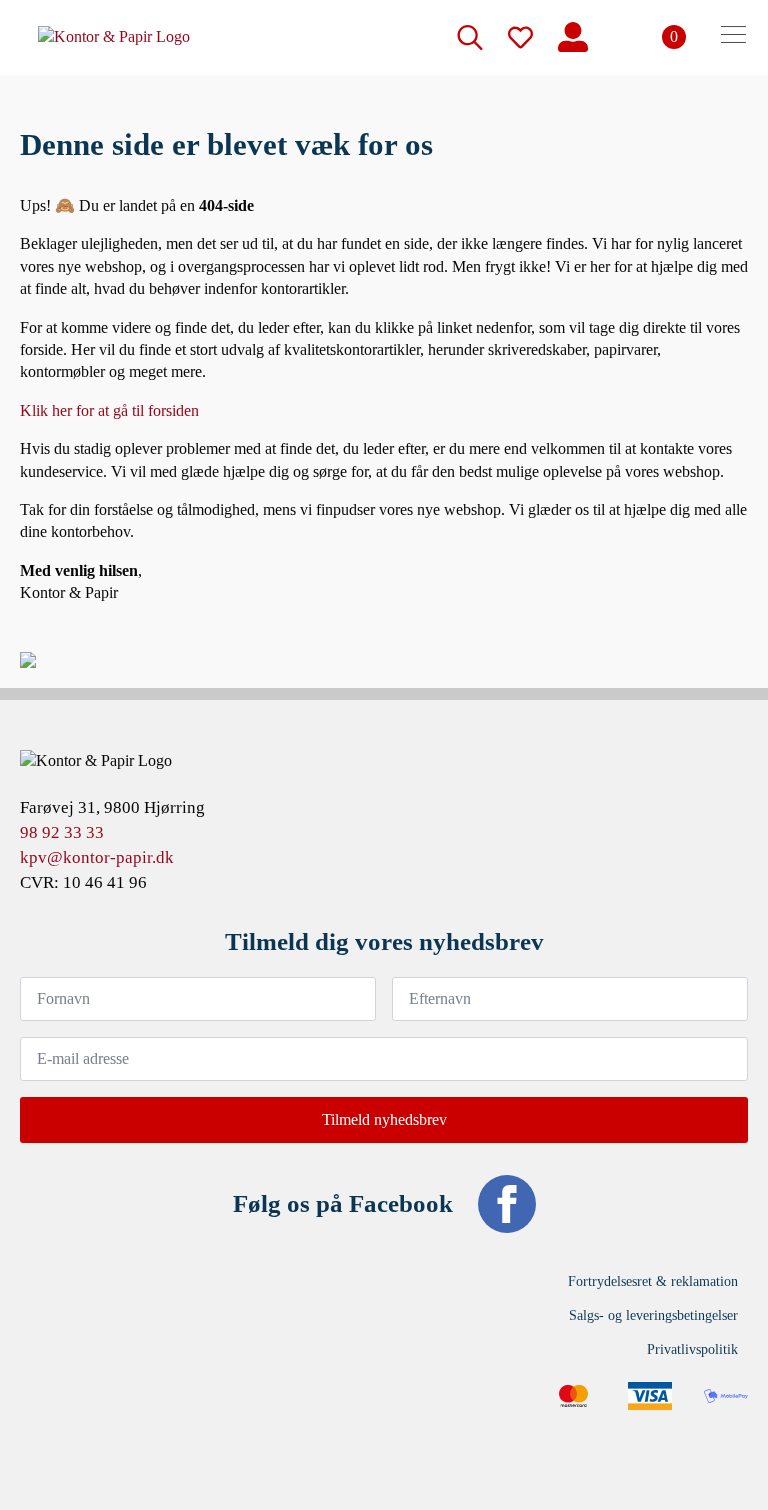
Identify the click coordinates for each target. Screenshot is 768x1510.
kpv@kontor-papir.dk (97, 857)
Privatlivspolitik (692, 1349)
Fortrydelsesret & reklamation (653, 1281)
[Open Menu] (733, 37)
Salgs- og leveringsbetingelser (653, 1315)
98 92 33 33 (62, 832)
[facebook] (507, 1204)
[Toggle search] (470, 37)
